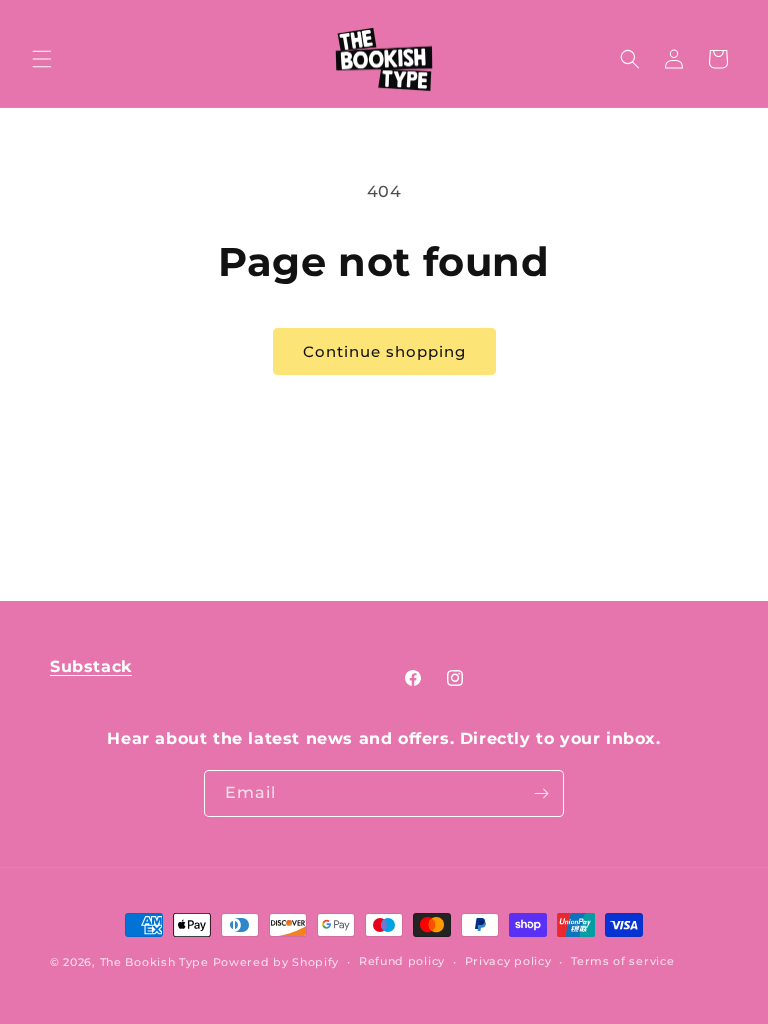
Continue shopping (384, 351)
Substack (91, 666)
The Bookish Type (154, 962)
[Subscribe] (541, 793)
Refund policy (402, 961)
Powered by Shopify (276, 962)
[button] (42, 59)
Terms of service (622, 961)
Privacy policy (508, 961)
